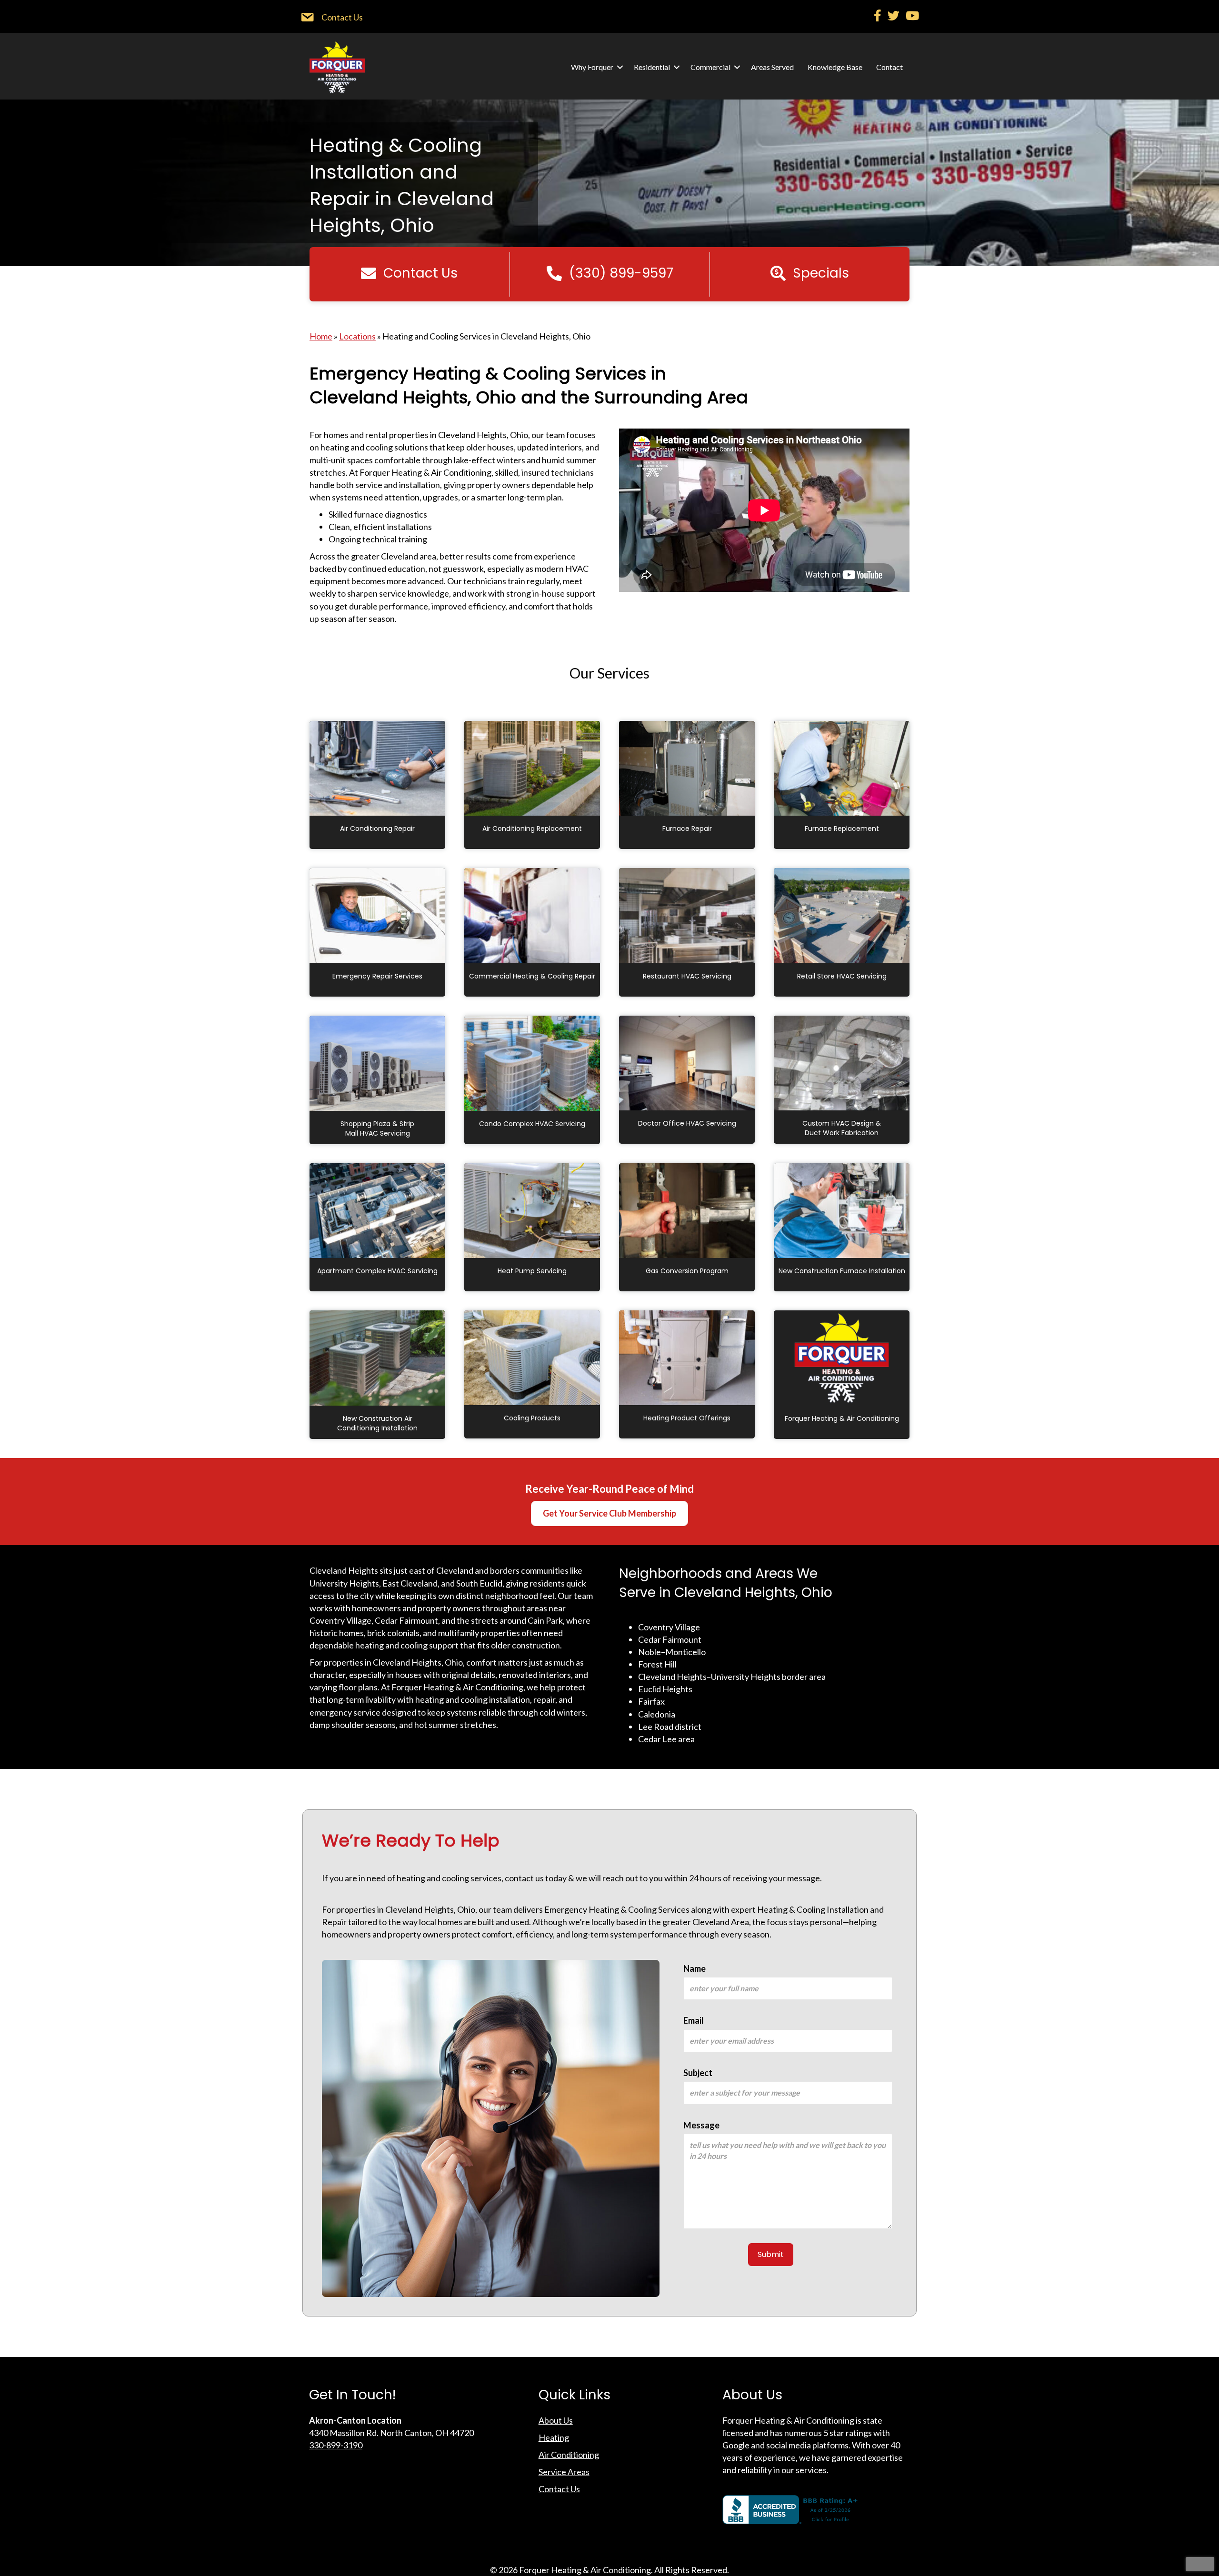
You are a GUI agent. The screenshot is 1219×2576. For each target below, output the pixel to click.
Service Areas (564, 2472)
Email (694, 2020)
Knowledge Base (835, 67)
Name (694, 1968)
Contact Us (559, 2489)
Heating (554, 2437)
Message (701, 2125)
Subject (698, 2073)
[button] (620, 67)
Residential (652, 67)
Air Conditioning (569, 2455)
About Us (556, 2420)
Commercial (710, 67)
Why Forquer (592, 67)
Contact (889, 67)
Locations (357, 336)
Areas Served (772, 67)
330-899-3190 (336, 2445)
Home (321, 336)
